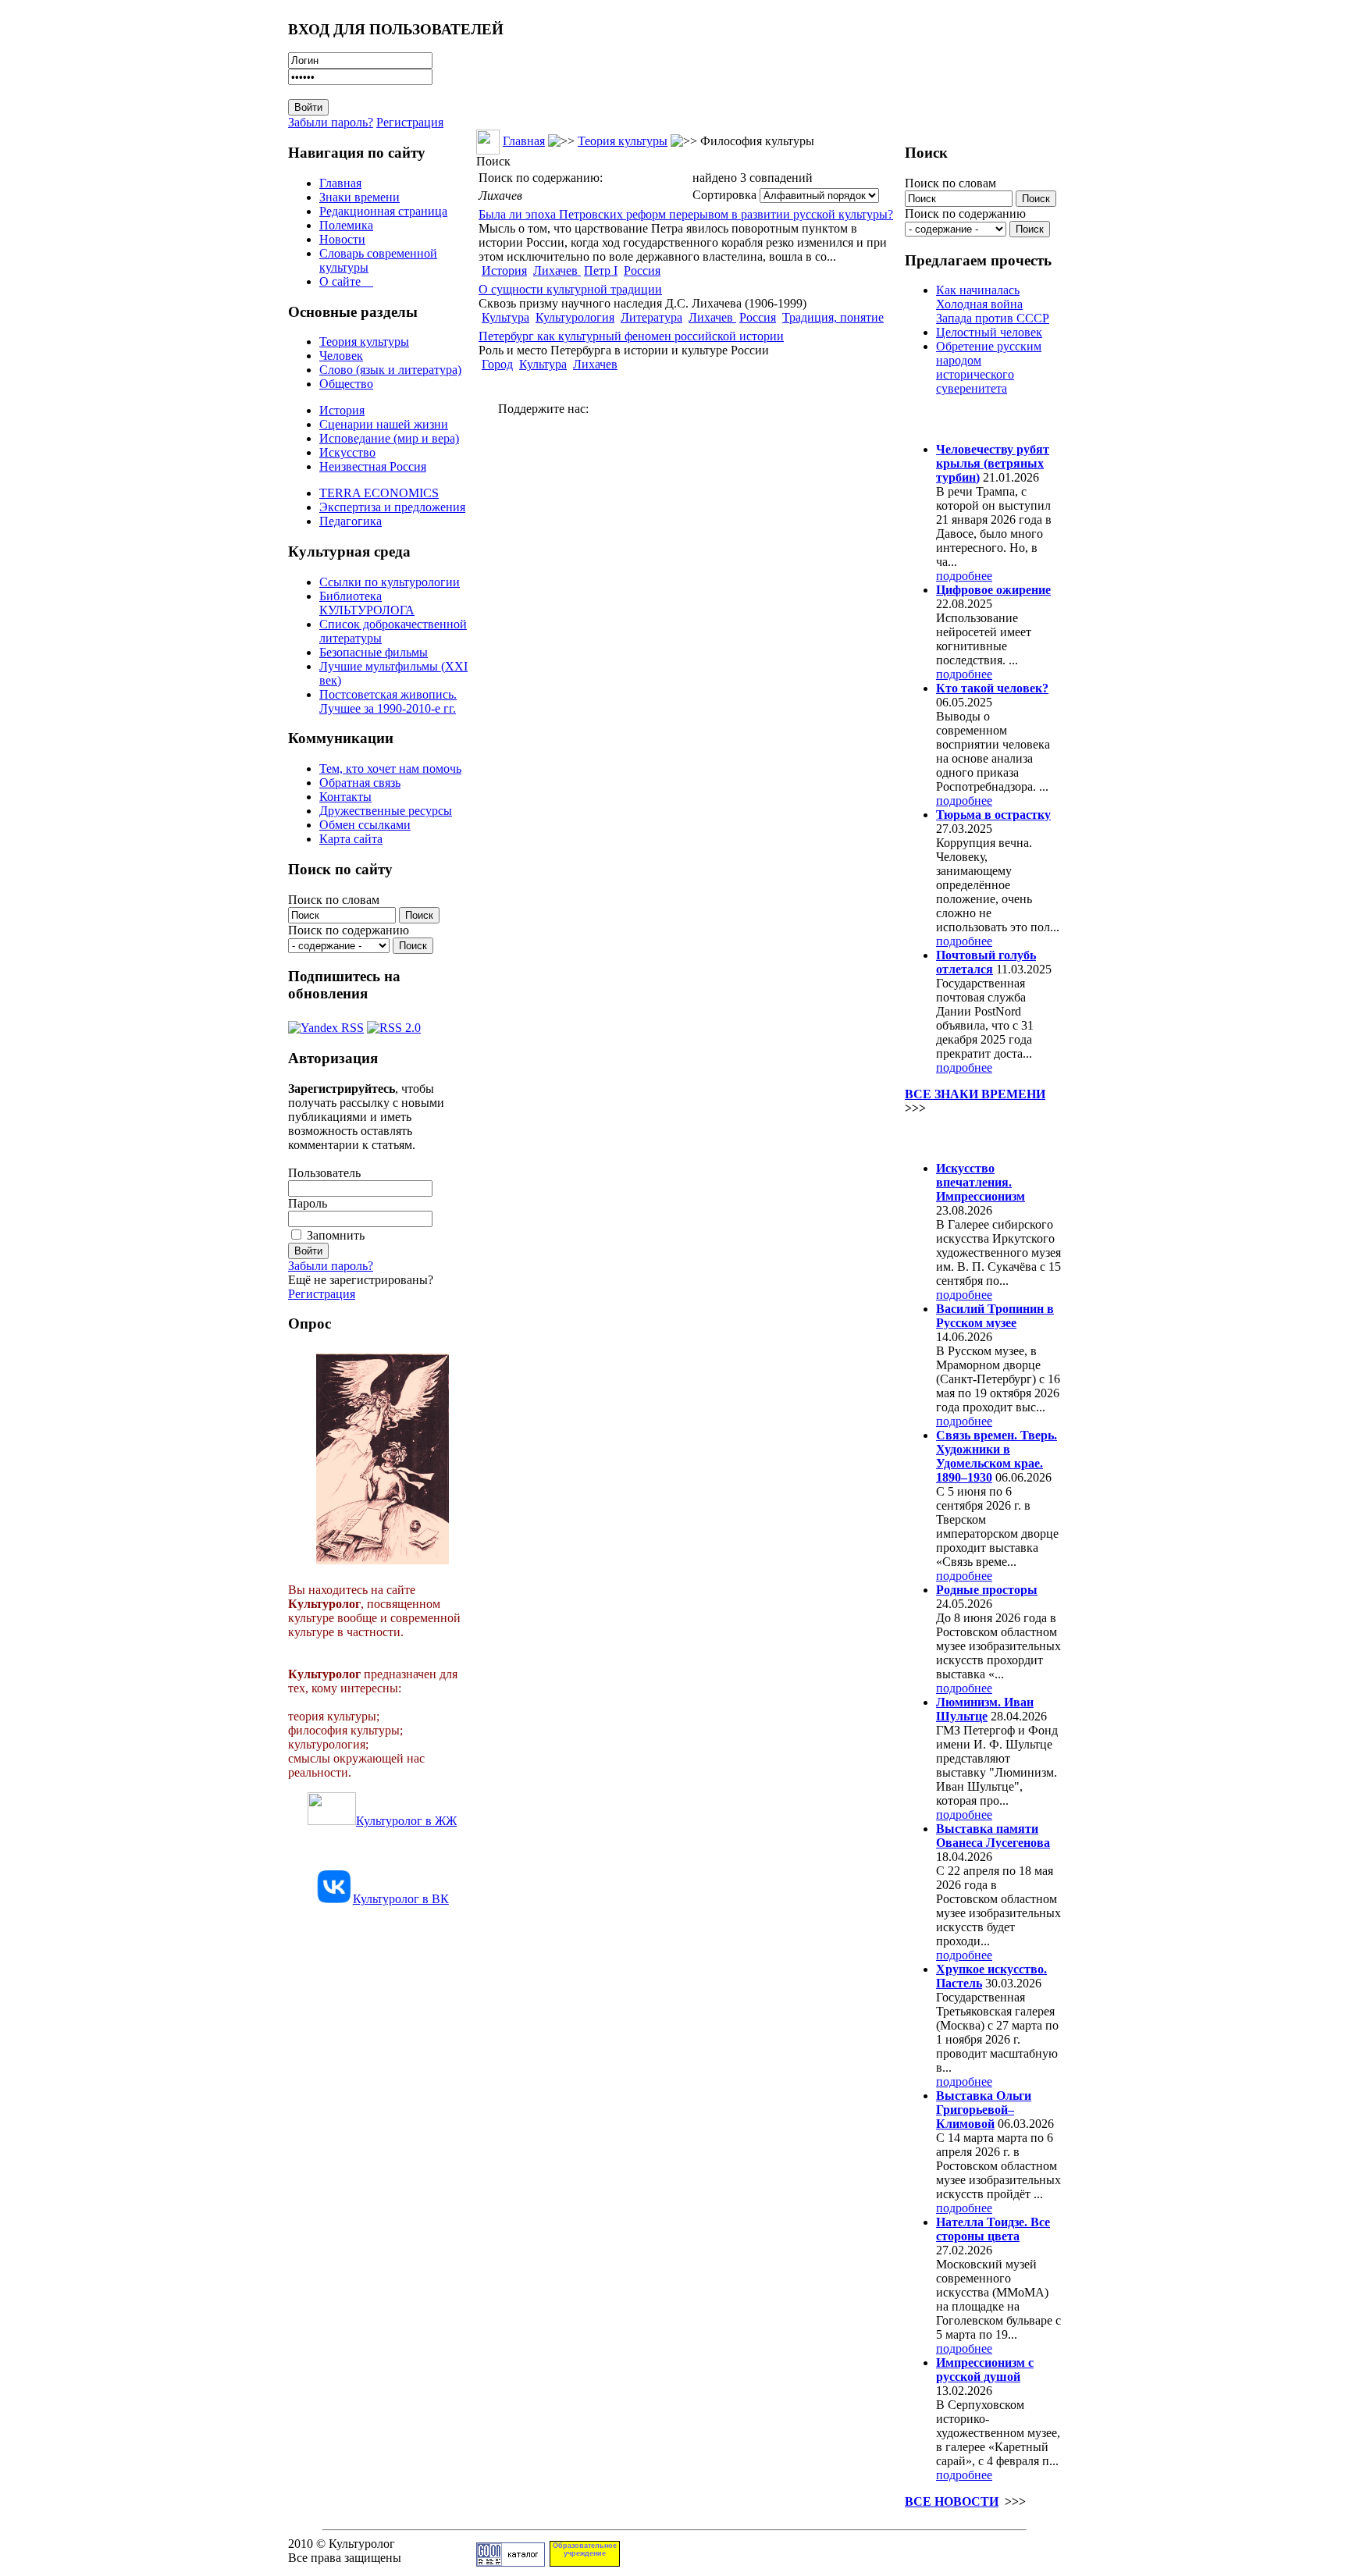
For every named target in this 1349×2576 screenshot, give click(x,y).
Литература (651, 317)
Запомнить (336, 1235)
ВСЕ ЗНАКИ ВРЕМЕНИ (975, 1094)
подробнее (964, 576)
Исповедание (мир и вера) (389, 438)
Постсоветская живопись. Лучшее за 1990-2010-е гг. (388, 701)
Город (497, 364)
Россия (642, 270)
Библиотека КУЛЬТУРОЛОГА (367, 603)
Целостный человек (989, 332)
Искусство (347, 452)
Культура (505, 317)
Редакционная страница (383, 211)
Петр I (601, 270)
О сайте (346, 281)
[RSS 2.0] (394, 1024)
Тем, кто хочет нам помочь (390, 769)
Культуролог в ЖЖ (406, 1821)
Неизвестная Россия (373, 466)
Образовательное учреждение (585, 2549)
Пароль (308, 1203)
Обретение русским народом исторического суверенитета (989, 367)
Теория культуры (364, 342)
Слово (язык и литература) (390, 370)
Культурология (575, 317)
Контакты (345, 797)
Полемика (346, 225)
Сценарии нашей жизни (384, 424)
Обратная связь (360, 783)
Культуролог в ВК (401, 1899)
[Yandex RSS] (326, 1024)
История (342, 410)
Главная (340, 183)
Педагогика (351, 521)
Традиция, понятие (833, 317)
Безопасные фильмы (374, 652)
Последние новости (970, 1138)
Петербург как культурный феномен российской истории (631, 336)
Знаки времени (359, 197)
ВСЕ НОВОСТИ (952, 2501)
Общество (346, 384)
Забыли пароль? (331, 122)
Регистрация (410, 122)
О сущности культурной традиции (570, 289)
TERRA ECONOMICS (379, 493)
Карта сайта (351, 839)
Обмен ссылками (365, 825)
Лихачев (557, 270)
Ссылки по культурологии (390, 582)
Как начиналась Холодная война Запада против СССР (993, 304)
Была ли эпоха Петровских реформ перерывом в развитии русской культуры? (686, 214)
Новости (342, 239)
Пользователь (324, 1173)
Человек (341, 356)
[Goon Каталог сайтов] (511, 2562)
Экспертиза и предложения (392, 507)
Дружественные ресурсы (386, 811)
